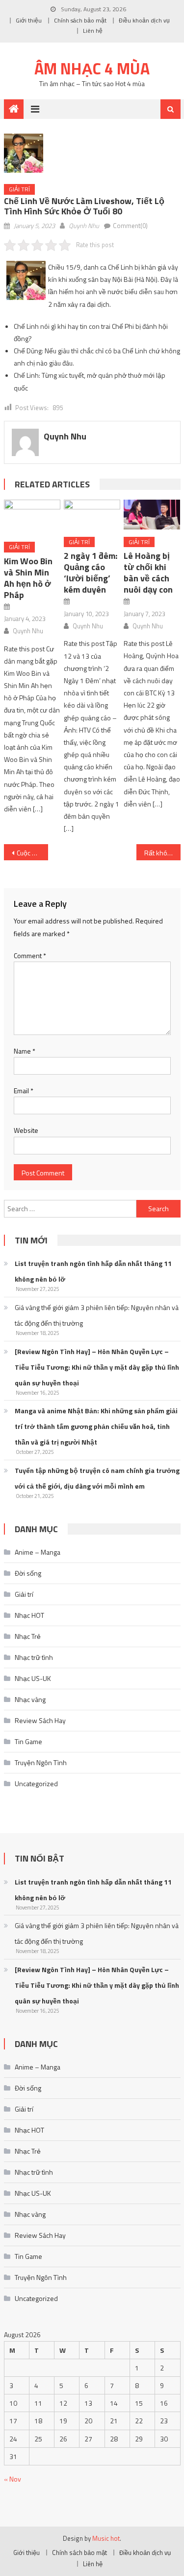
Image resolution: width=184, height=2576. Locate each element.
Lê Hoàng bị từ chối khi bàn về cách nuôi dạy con (148, 573)
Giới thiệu (29, 20)
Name (25, 1051)
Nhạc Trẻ (28, 1636)
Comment (30, 955)
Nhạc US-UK (33, 1678)
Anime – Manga (38, 1552)
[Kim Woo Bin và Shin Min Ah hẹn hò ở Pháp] (32, 517)
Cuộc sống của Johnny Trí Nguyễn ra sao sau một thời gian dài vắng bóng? (32, 853)
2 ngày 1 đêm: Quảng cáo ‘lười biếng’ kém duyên (91, 573)
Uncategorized (36, 1783)
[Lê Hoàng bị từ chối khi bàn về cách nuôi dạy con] (152, 514)
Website (26, 1130)
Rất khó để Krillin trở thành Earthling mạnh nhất (162, 853)
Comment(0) (130, 226)
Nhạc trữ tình (34, 1657)
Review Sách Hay (40, 1720)
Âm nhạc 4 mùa (92, 69)
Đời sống (28, 1573)
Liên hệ (93, 31)
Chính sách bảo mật (80, 20)
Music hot (106, 2538)
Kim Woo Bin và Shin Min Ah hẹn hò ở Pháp (28, 578)
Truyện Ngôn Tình (41, 1762)
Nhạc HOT (29, 1615)
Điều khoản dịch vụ (144, 20)
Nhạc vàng (30, 1699)
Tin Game (28, 1741)
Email (24, 1091)
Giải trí (19, 189)
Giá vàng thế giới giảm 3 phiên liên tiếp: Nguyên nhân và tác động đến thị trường (97, 1315)
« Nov (13, 2479)
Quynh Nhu (84, 226)
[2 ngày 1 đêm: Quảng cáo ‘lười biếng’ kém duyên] (92, 514)
